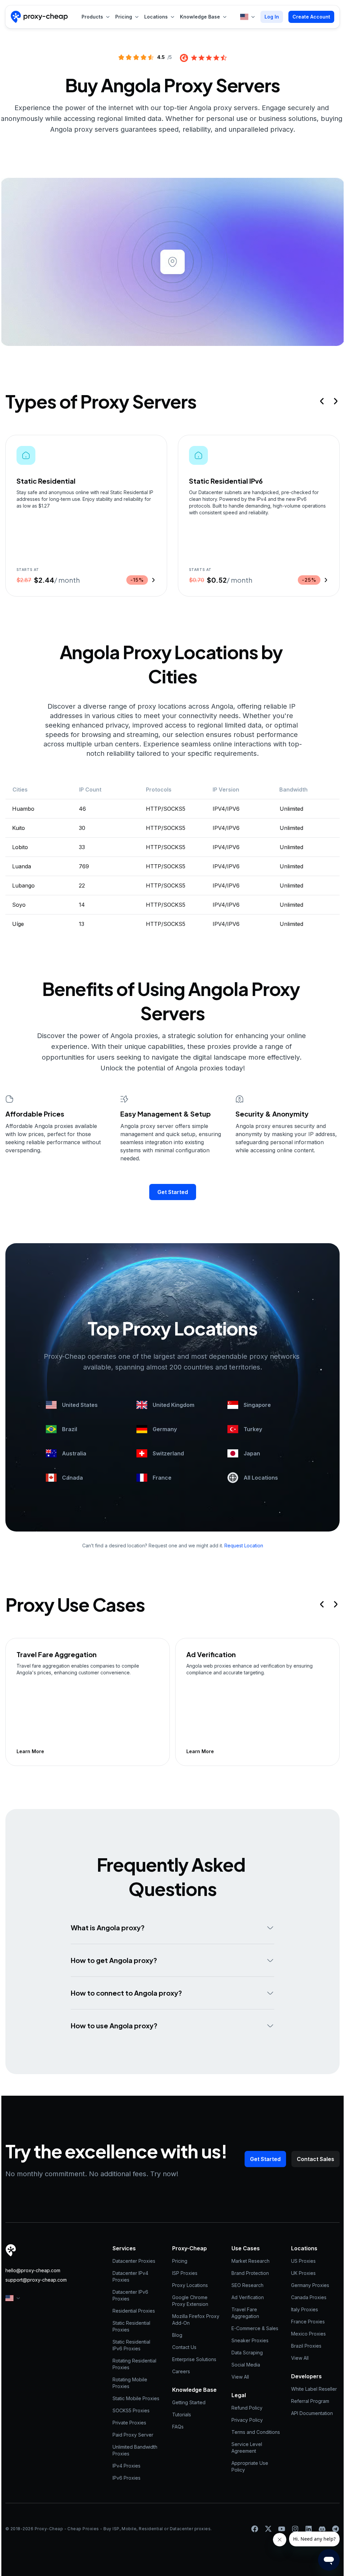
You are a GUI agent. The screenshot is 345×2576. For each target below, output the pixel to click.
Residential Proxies (134, 2311)
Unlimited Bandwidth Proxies (136, 2450)
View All (240, 2377)
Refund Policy (247, 2408)
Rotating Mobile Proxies (131, 2383)
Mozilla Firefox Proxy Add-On (196, 2320)
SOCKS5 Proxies (131, 2410)
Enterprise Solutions (194, 2359)
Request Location (244, 1545)
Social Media (246, 2365)
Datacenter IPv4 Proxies (131, 2276)
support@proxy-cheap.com (36, 2280)
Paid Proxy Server (133, 2435)
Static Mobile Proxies (136, 2398)
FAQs (178, 2427)
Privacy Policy (247, 2420)
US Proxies (303, 2261)
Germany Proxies (310, 2285)
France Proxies (308, 2322)
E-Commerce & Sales (255, 2328)
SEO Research (247, 2285)
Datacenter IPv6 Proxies (131, 2295)
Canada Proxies (309, 2297)
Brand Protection (250, 2273)
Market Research (250, 2261)
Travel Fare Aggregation (245, 2313)
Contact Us (184, 2347)
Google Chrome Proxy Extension (191, 2301)
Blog (177, 2335)
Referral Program (310, 2401)
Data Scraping (247, 2353)
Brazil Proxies (306, 2346)
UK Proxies (303, 2273)
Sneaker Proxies (250, 2340)
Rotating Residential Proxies (135, 2364)
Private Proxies (129, 2423)
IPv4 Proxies (127, 2466)
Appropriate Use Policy (250, 2466)
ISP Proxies (185, 2273)
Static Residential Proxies (132, 2326)
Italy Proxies (305, 2309)
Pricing (180, 2261)
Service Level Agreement (247, 2448)
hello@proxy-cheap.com (33, 2270)
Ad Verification (248, 2297)
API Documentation (312, 2413)
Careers (181, 2371)
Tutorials (182, 2414)
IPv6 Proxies (127, 2478)
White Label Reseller (314, 2389)
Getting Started (189, 2402)
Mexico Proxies (308, 2334)
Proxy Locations (190, 2285)
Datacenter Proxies (134, 2261)
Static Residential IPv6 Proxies (132, 2345)
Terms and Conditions (256, 2432)
